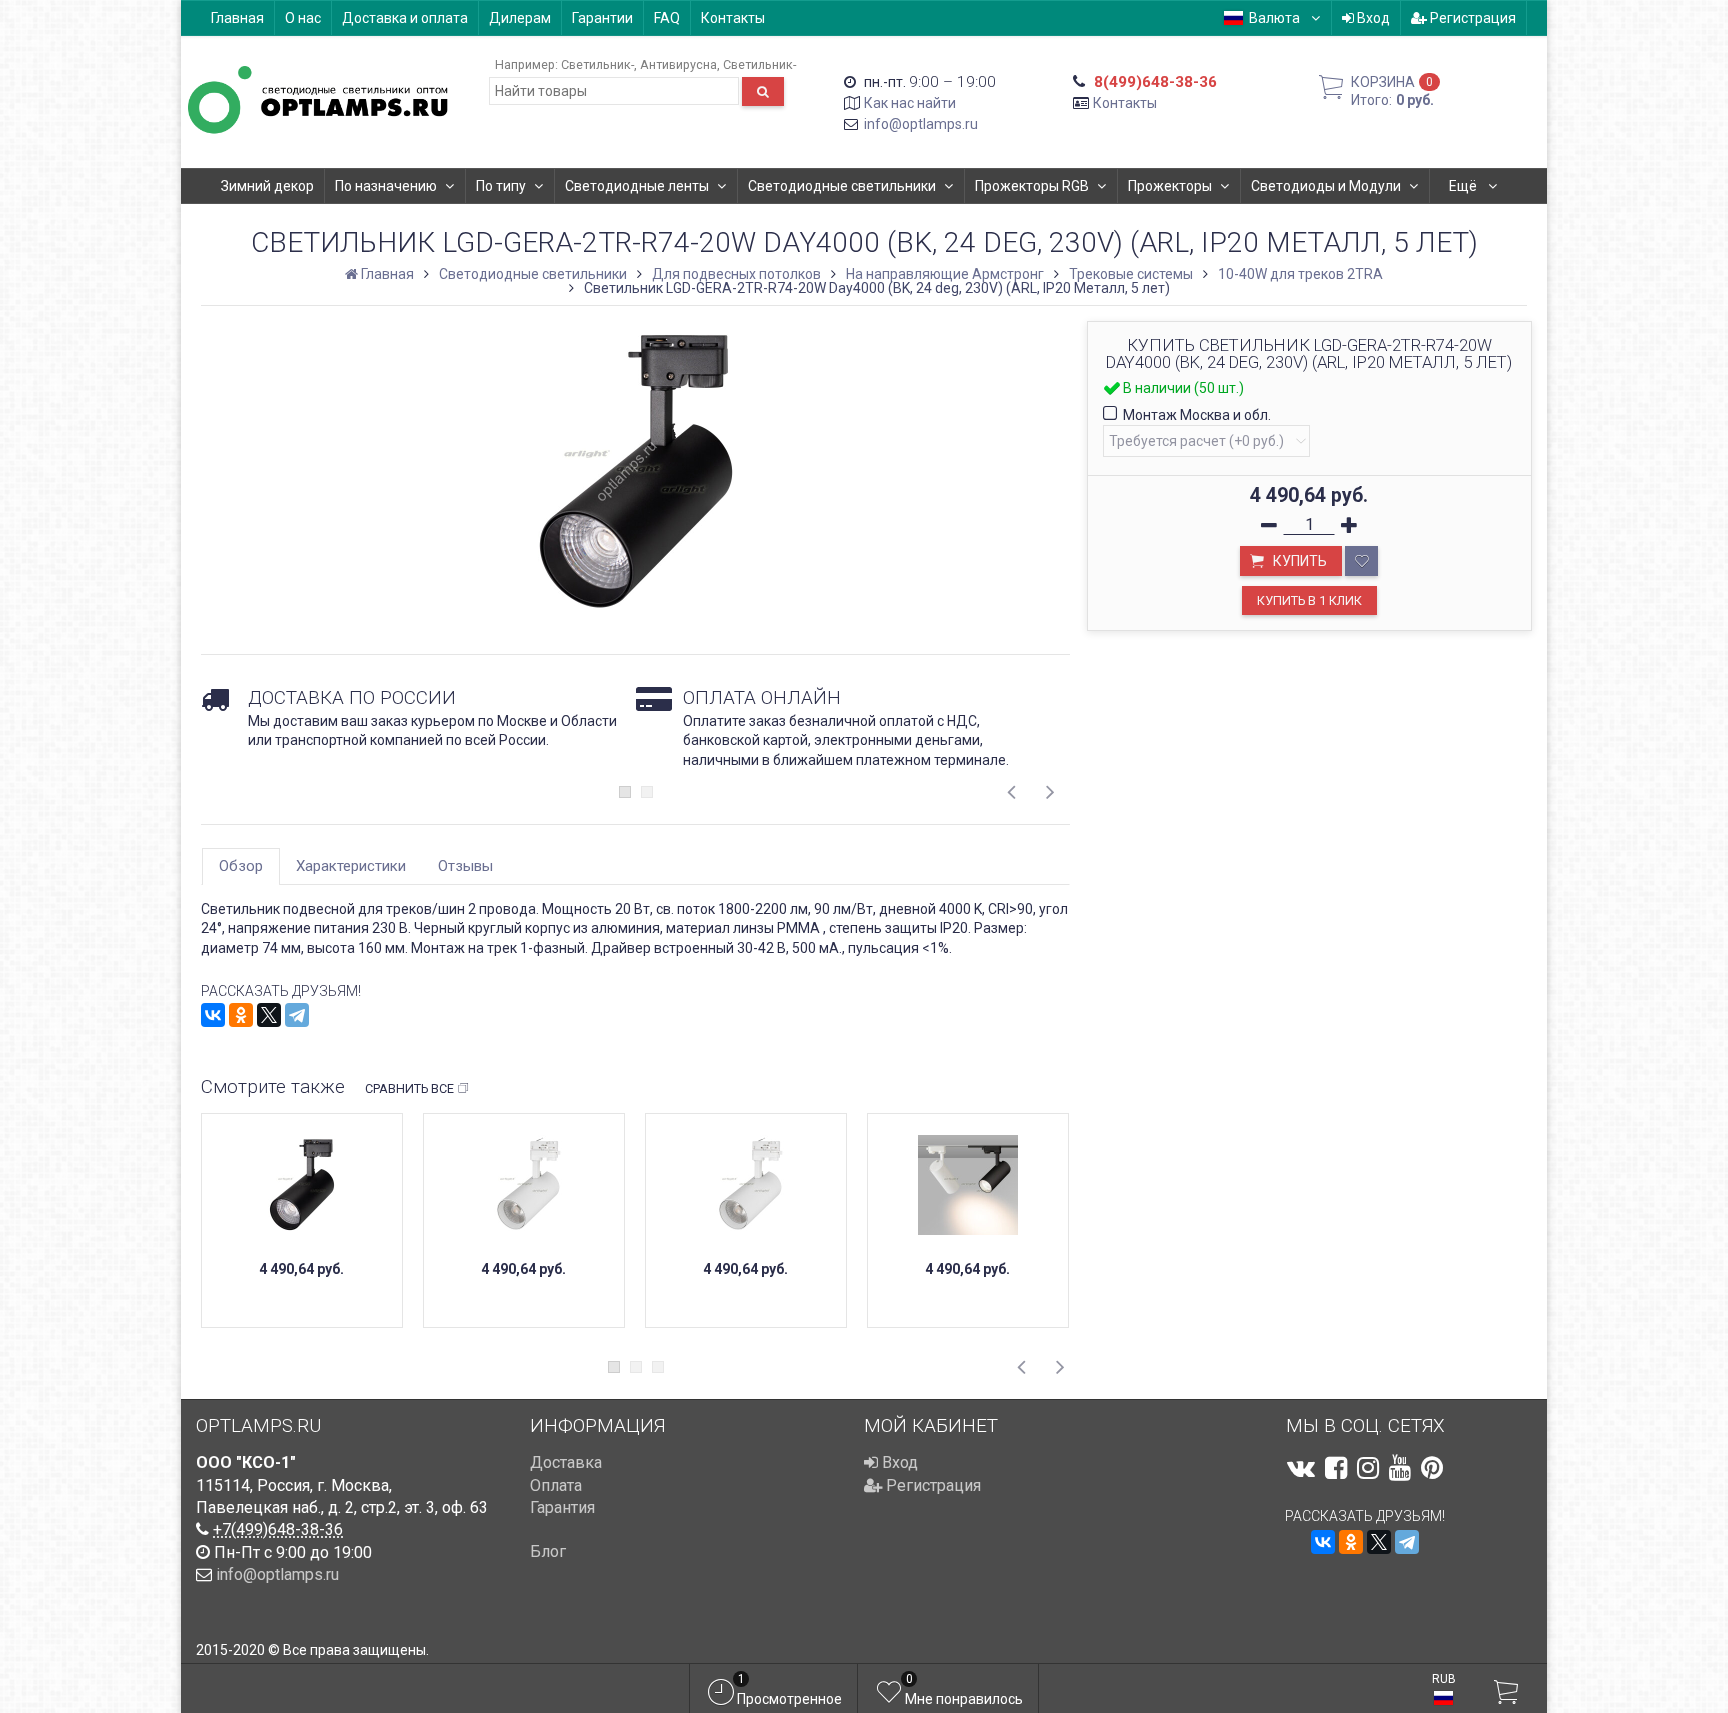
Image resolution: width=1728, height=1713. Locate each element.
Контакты (733, 18)
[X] (269, 1015)
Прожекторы (1170, 186)
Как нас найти (910, 103)
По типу (501, 186)
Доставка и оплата (405, 18)
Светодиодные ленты (637, 186)
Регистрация (1471, 18)
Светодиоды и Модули (1326, 186)
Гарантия (562, 1507)
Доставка (566, 1462)
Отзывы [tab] (465, 866)
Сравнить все (409, 1088)
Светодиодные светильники (842, 186)
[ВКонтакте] (213, 1015)
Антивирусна (678, 64)
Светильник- (597, 64)
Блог (548, 1551)
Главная (237, 18)
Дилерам (520, 18)
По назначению (386, 186)
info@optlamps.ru (921, 124)
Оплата (556, 1485)
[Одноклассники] (241, 1015)
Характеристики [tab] (351, 866)
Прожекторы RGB (1032, 186)
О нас (303, 18)
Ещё (1464, 186)
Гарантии (602, 18)
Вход (1372, 18)
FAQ (667, 18)
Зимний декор (267, 186)
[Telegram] (297, 1015)
